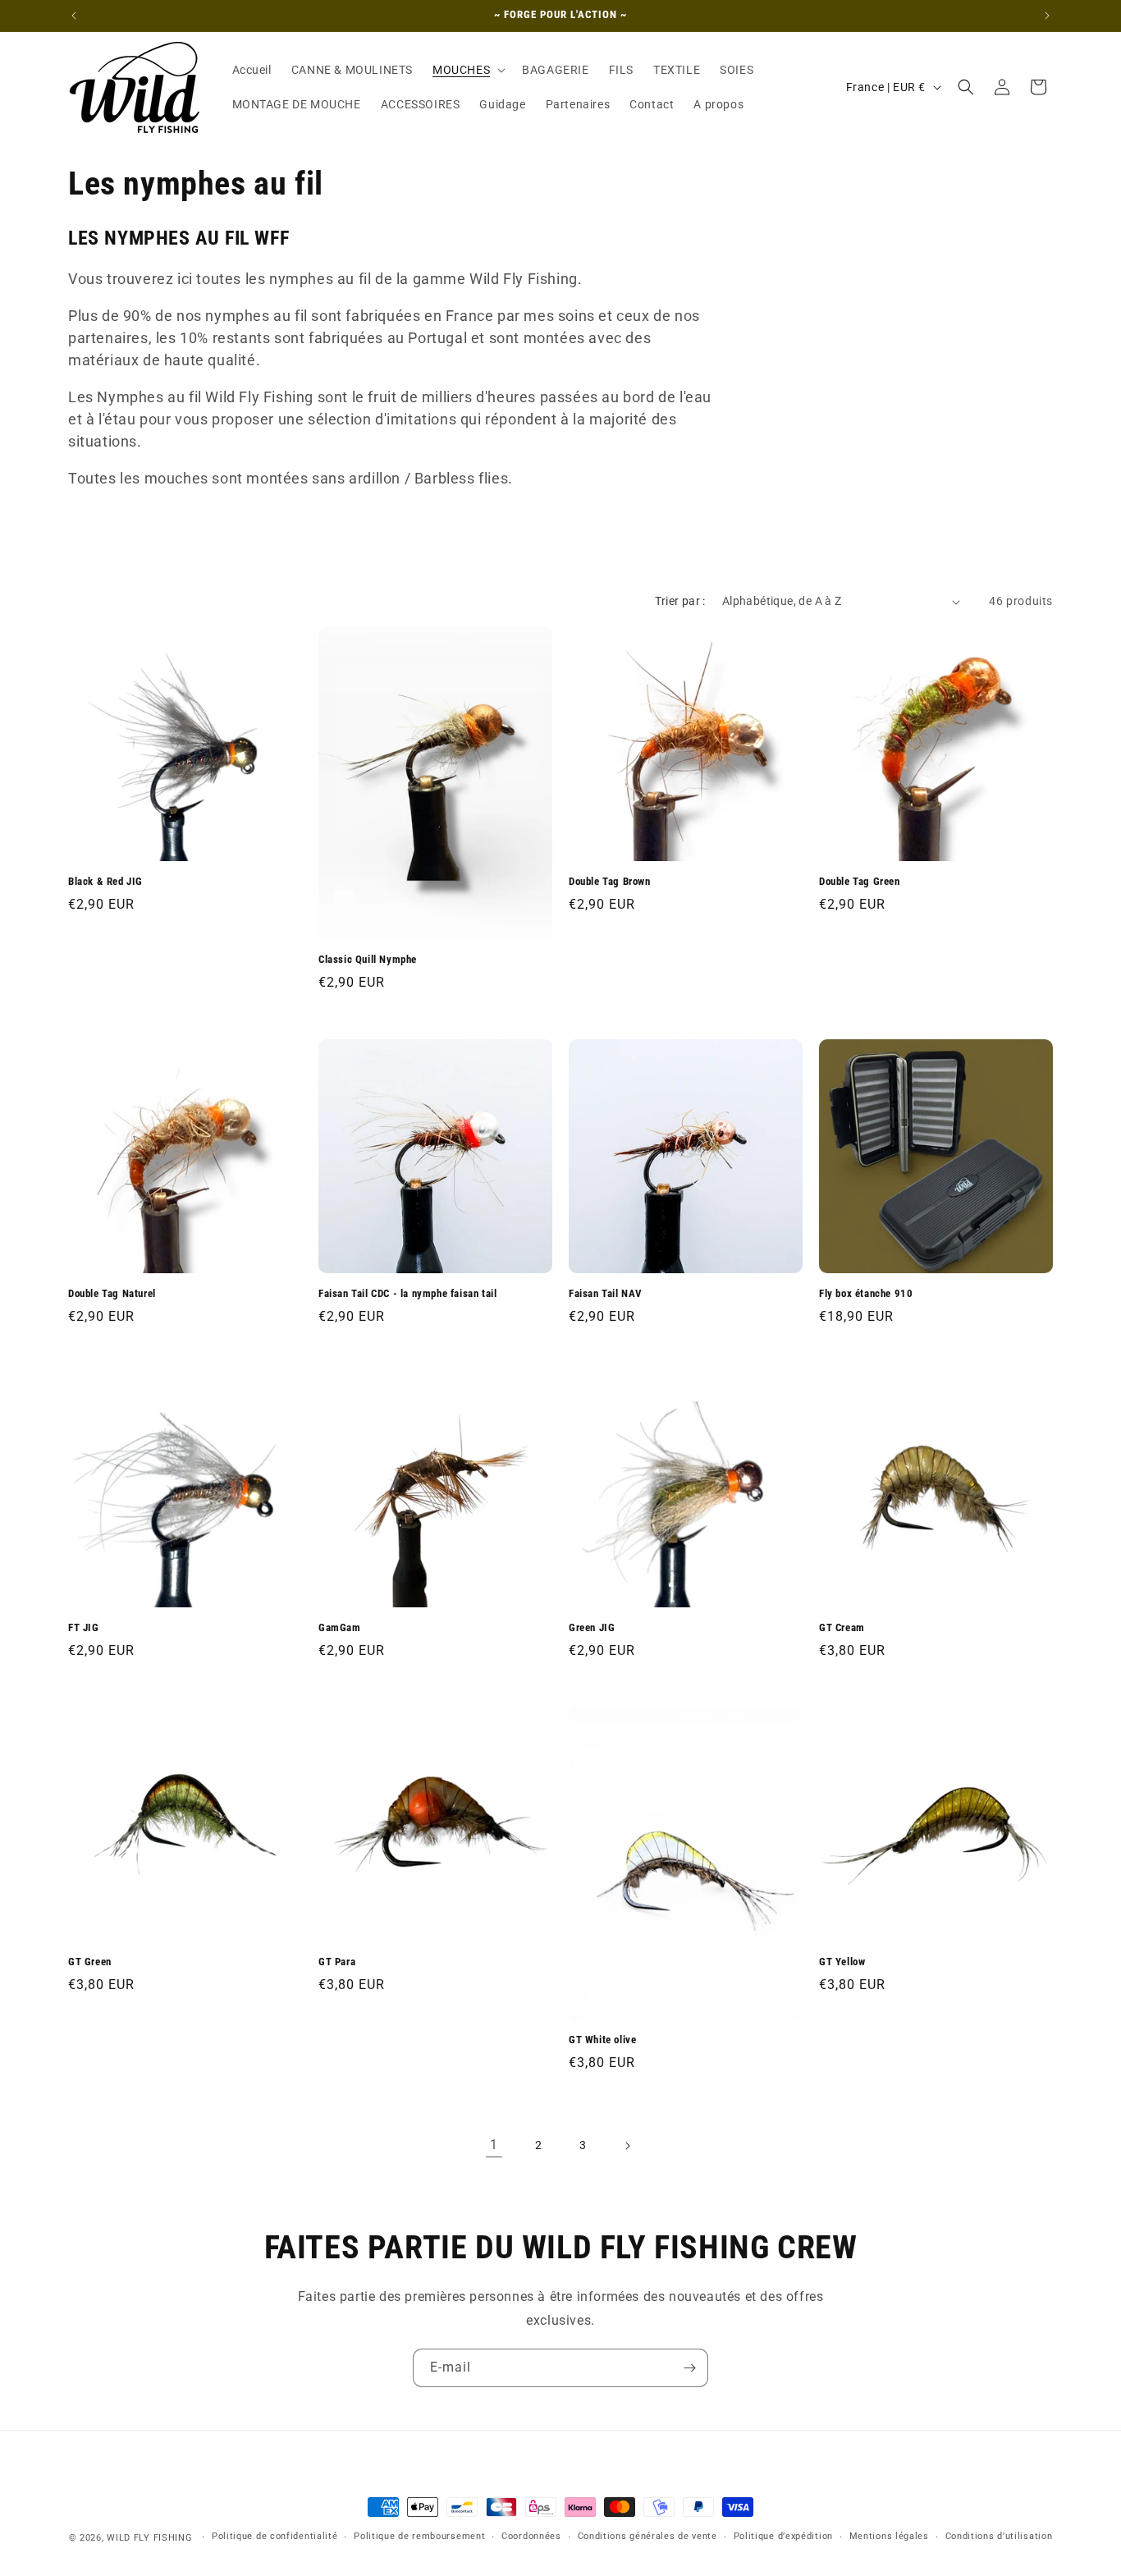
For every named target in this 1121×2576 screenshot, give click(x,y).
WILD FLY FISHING (151, 2538)
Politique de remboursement (419, 2537)
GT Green (90, 1962)
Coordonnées (531, 2537)
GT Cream (842, 1627)
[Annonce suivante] (1047, 16)
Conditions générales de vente (647, 2537)
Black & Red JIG (105, 881)
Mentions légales (889, 2537)
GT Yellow (842, 1962)
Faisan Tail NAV (606, 1293)
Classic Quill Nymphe (368, 959)
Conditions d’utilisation (999, 2537)
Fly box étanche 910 (866, 1293)
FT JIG (84, 1627)
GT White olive (602, 2040)
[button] (467, 70)
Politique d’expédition (783, 2537)
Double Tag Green (860, 881)
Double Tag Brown (610, 881)
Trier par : (680, 601)
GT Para (337, 1962)
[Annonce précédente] (74, 16)
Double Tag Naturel (112, 1293)
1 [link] (494, 2145)
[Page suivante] (627, 2146)
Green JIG (592, 1627)
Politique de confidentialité (275, 2537)
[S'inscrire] (689, 2368)
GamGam (340, 1627)
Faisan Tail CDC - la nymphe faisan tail (407, 1293)
